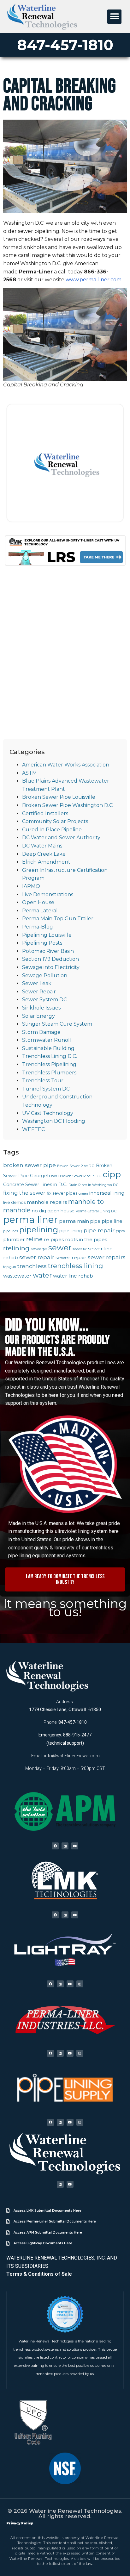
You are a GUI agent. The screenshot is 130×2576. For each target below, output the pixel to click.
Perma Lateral (40, 911)
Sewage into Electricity (51, 967)
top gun (10, 1267)
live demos (14, 1202)
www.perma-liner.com (94, 280)
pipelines (11, 1231)
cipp (112, 1174)
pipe (95, 1221)
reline (34, 1239)
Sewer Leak (37, 983)
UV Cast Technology (48, 1113)
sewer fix (80, 1249)
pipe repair (99, 1230)
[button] (114, 17)
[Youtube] (75, 1846)
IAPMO (31, 886)
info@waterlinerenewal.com (72, 1756)
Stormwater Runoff (47, 1040)
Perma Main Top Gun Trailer (58, 919)
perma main (74, 1221)
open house (61, 1211)
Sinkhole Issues (41, 1008)
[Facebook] (55, 1846)
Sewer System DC (44, 1000)
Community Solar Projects (55, 821)
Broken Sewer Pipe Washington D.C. (68, 805)
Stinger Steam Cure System (57, 1024)
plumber (14, 1239)
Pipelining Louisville (47, 935)
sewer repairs (107, 1257)
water (42, 1275)
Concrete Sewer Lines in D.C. (35, 1185)
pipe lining (71, 1231)
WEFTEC (33, 1129)
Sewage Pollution (45, 975)
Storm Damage (41, 1032)
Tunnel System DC (46, 1089)
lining (118, 1193)
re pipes (54, 1239)
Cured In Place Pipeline (52, 830)
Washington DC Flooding (54, 1121)
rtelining (16, 1248)
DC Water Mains (42, 846)
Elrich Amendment (46, 862)
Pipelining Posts (42, 943)
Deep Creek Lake (44, 854)
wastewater (17, 1276)
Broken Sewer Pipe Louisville (59, 797)
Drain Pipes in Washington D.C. (94, 1185)
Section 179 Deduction (50, 959)
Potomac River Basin (48, 951)
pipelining (39, 1229)
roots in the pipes (86, 1239)
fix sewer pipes (62, 1193)
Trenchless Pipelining (49, 1064)
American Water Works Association (66, 765)
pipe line (112, 1221)
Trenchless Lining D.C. (50, 1056)
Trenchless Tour (43, 1081)
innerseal (100, 1193)
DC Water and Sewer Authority (61, 838)
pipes (120, 1231)
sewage (39, 1249)
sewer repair (37, 1257)
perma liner (30, 1219)
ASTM (30, 773)
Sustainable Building (48, 1048)
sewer (60, 1247)
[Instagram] (80, 1984)
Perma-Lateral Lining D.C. (96, 1211)
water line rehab (73, 1276)
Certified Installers (45, 813)
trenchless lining (76, 1266)
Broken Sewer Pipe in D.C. (81, 1176)
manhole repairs (47, 1202)
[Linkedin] (65, 1846)
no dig (39, 1211)
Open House (38, 902)
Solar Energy (38, 1016)
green (83, 1194)
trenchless (32, 1266)
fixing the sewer (24, 1193)
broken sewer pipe (30, 1165)
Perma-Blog (38, 927)
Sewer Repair (39, 992)
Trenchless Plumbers (49, 1073)
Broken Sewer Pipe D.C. (76, 1166)
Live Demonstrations (48, 894)
